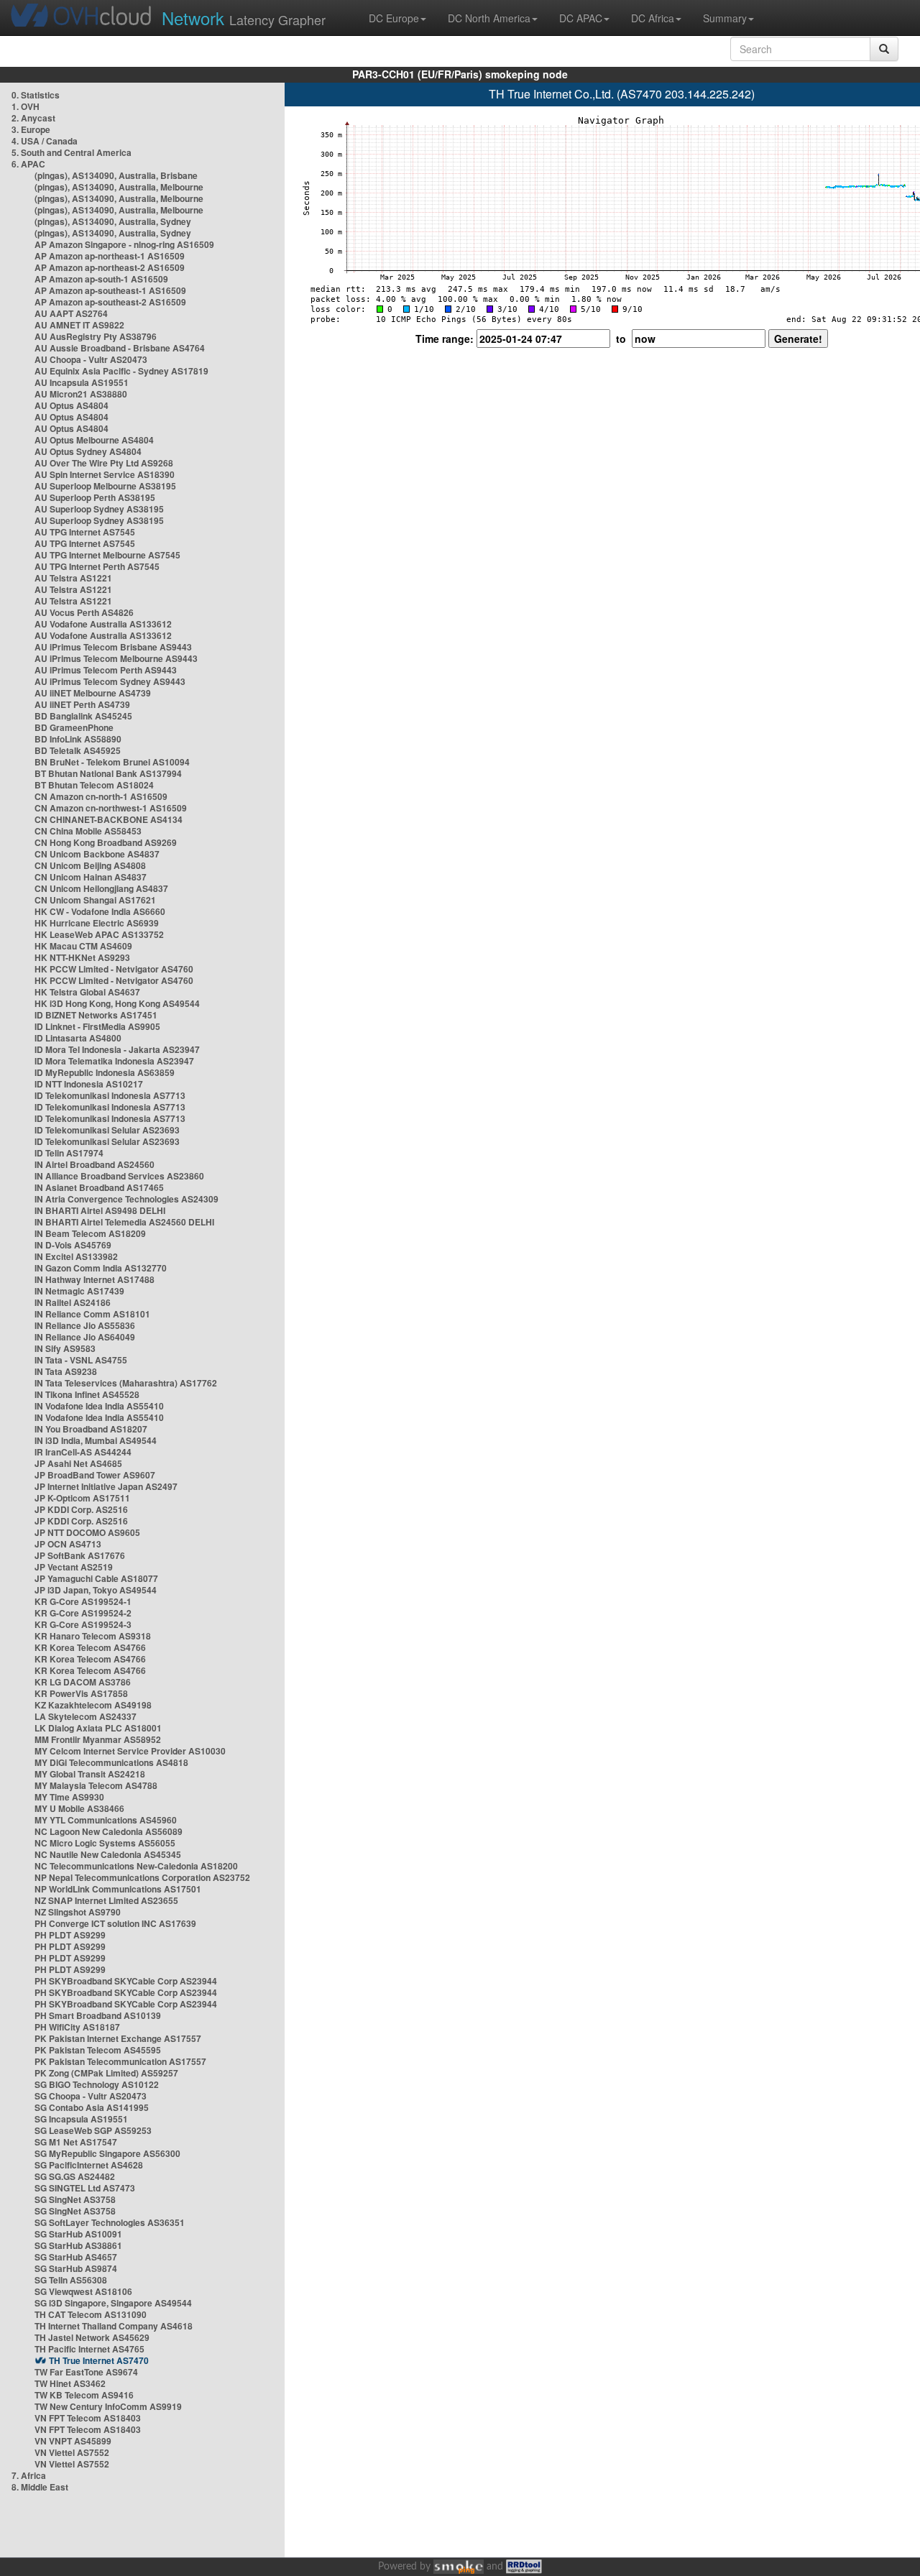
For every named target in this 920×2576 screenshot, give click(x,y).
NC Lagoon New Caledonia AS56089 (109, 1831)
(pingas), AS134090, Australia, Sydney (113, 221)
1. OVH (26, 106)
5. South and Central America (72, 152)
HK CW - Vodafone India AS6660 (100, 911)
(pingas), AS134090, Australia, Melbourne (119, 187)
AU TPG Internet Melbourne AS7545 (107, 555)
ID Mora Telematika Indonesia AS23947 (114, 1061)
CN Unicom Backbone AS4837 (97, 854)
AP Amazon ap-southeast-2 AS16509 (110, 302)
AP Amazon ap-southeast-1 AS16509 (110, 290)
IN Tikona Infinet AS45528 (87, 1394)
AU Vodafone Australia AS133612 (103, 624)
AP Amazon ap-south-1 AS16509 (101, 279)
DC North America (489, 18)
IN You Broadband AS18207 (91, 1429)
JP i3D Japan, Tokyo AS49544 (96, 1590)
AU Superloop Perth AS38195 (95, 497)
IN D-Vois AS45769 (73, 1245)
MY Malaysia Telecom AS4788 (96, 1785)
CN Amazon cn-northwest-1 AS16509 (111, 808)
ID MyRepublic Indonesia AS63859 (105, 1072)
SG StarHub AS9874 (76, 2268)
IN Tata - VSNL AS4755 (81, 1360)
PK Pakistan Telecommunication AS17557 (120, 2061)
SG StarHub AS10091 (78, 2234)
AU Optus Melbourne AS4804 (94, 440)
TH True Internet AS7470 (99, 2360)
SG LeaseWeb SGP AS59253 (93, 2130)
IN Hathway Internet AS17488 (95, 1279)
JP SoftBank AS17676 (80, 1555)
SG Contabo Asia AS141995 (92, 2107)
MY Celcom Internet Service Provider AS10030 (130, 1751)
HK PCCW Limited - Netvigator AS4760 (114, 969)
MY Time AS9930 (69, 1797)
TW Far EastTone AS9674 (86, 2372)
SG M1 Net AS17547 (76, 2142)
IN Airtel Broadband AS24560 (95, 1164)
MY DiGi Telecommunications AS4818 (111, 1762)
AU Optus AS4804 (72, 405)
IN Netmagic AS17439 (79, 1291)
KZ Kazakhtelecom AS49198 (93, 1705)
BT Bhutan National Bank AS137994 (108, 773)
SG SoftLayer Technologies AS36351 (110, 2222)
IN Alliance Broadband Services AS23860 (119, 1176)
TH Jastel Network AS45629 (92, 2337)
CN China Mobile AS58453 (88, 831)
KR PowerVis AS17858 (81, 1693)
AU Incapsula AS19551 (82, 382)
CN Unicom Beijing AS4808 (90, 865)
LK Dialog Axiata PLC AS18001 (98, 1728)
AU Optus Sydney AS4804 (88, 451)
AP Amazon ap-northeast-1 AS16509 (110, 256)
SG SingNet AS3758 (75, 2199)
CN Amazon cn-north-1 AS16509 (101, 796)
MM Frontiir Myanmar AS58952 (98, 1739)
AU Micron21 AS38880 (81, 394)
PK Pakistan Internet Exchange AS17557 (118, 2038)
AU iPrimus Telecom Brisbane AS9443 (113, 647)
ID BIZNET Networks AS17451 (96, 1015)
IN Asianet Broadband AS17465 (99, 1187)
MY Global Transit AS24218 (90, 1774)
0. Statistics (36, 95)
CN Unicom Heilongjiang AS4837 (101, 888)
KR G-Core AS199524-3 (83, 1624)
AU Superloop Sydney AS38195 (99, 509)
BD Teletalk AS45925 (78, 750)
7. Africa (29, 2475)
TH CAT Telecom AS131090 (91, 2314)
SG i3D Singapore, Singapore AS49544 (113, 2303)
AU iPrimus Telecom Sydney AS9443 (110, 681)
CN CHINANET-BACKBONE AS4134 (109, 819)
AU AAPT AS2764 (71, 313)
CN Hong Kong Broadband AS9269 (106, 842)
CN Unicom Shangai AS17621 (95, 900)
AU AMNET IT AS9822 (79, 325)
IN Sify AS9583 (65, 1348)
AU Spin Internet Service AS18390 (105, 474)
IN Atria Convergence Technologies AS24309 (126, 1199)
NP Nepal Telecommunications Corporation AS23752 (142, 1877)
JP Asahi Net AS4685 (78, 1463)
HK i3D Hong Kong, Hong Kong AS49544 (117, 1003)
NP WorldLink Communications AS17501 (118, 1889)
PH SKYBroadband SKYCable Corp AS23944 (126, 1981)
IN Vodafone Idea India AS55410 (99, 1406)
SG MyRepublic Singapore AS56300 (107, 2153)
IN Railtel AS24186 (73, 1302)
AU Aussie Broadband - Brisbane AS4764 (120, 348)
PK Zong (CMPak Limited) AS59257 (106, 2073)
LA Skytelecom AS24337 (86, 1716)
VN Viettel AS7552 (72, 2452)
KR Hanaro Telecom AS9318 (93, 1636)
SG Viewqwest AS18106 (83, 2291)
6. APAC (28, 164)
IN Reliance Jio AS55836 (85, 1325)
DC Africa (653, 18)
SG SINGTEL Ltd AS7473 (85, 2188)
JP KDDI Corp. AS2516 (81, 1509)
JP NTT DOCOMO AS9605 (87, 1532)
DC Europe (394, 18)
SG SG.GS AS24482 (75, 2176)
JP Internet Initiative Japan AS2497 (106, 1486)
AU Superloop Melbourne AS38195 (105, 486)
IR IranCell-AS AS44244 (83, 1452)
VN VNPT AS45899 (73, 2441)
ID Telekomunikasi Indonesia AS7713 (110, 1095)
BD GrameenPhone (74, 727)
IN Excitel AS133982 (76, 1256)
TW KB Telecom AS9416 (84, 2395)
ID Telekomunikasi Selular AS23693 (107, 1130)
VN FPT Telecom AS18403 (88, 2418)
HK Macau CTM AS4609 (83, 946)
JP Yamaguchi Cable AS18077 (96, 1578)
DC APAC (581, 18)
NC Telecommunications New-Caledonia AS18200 (136, 1866)
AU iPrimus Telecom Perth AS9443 (106, 670)
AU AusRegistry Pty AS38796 (96, 336)
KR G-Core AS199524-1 (83, 1601)
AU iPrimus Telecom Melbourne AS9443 (116, 658)
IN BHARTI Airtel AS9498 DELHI (100, 1210)
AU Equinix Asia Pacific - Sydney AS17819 (121, 371)
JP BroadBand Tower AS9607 (95, 1475)
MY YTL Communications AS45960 (106, 1820)
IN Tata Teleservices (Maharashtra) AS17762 (126, 1383)
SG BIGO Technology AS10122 (97, 2084)
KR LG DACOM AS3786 (83, 1682)
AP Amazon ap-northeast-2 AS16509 (110, 267)
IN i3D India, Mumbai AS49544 (96, 1440)
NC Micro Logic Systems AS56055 (105, 1843)
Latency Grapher (244, 18)
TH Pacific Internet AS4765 (89, 2349)
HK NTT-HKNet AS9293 (82, 957)
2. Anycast (33, 118)
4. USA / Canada (45, 141)
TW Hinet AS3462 (70, 2383)
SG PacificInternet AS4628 (89, 2165)
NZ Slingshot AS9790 (78, 1912)
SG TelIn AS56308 (71, 2280)
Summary (725, 18)
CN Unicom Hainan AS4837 (91, 877)
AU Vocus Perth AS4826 (84, 612)
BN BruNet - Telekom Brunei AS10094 (112, 762)
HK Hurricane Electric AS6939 (97, 923)
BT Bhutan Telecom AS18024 (94, 785)
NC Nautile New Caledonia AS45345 (108, 1854)
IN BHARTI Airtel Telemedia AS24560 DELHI (124, 1222)
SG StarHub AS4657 (76, 2257)
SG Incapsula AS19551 (81, 2119)
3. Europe (31, 129)
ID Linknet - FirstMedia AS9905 (97, 1026)
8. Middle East (40, 2487)
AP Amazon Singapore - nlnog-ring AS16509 (124, 244)
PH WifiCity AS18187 (77, 2027)
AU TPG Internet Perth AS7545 (97, 566)
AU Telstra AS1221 (73, 578)
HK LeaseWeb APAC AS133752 (99, 934)
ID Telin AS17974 (69, 1153)
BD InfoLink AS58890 (78, 739)
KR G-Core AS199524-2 (83, 1613)
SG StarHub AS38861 (78, 2245)
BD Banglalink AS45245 (83, 716)
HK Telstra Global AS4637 (87, 992)
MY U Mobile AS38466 (79, 1808)
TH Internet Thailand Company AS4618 (114, 2326)
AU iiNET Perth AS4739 (82, 704)
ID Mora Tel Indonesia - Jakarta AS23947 (117, 1049)
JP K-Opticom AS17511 (82, 1498)
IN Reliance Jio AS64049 (85, 1337)
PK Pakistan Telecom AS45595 (98, 2050)
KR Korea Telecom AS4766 (90, 1647)
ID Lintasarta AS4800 (78, 1038)
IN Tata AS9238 (66, 1371)
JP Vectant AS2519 (74, 1567)
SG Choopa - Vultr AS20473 (91, 2096)
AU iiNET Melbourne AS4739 (93, 693)
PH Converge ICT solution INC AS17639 (115, 1923)
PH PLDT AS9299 (70, 1935)
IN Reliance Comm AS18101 (92, 1314)
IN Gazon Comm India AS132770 (101, 1268)
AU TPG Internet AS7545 (85, 532)
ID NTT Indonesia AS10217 (89, 1084)
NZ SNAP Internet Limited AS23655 (106, 1900)
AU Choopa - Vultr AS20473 (91, 359)
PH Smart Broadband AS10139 (98, 2015)
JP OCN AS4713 (68, 1544)
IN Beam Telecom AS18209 (90, 1233)
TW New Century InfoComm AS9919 (108, 2406)
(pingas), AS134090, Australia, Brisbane (116, 175)
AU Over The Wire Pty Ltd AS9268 (104, 463)
